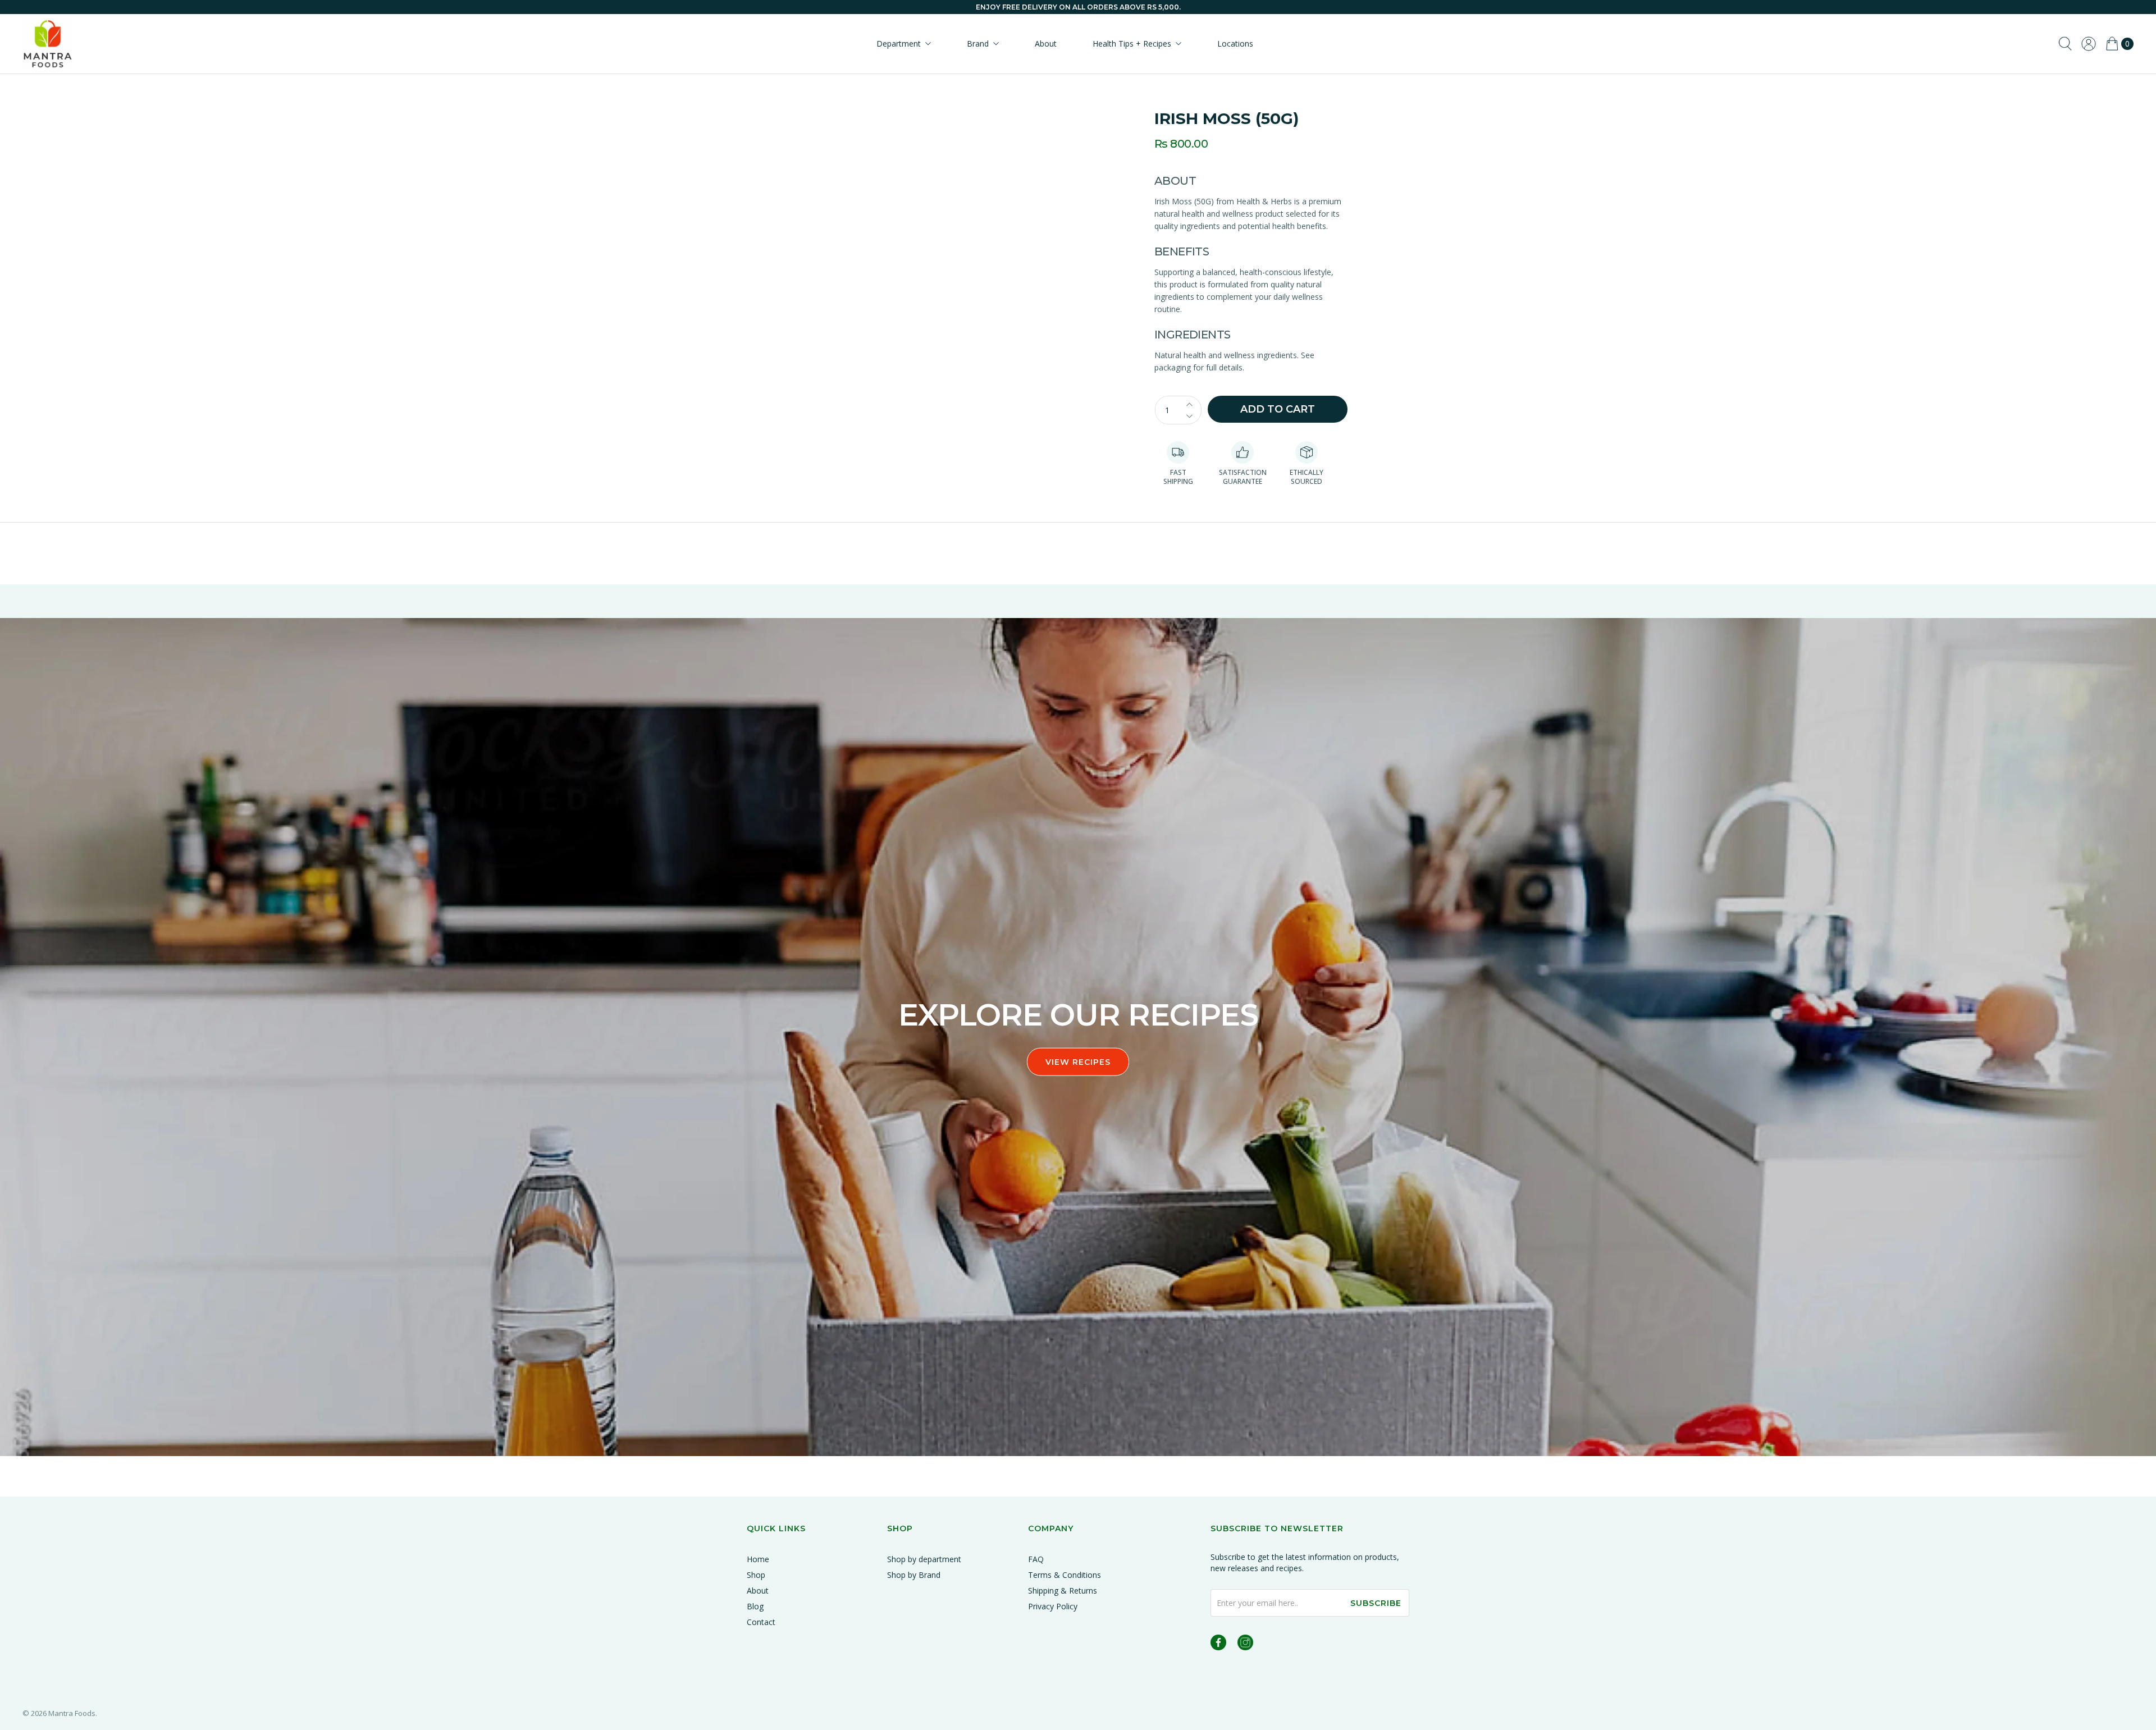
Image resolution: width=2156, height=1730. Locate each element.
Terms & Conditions (1065, 1575)
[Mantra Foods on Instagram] (1245, 1644)
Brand (978, 44)
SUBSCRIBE (1376, 1603)
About (1046, 44)
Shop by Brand (914, 1575)
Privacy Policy (1053, 1606)
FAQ (1036, 1559)
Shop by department (924, 1559)
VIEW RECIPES (1078, 1062)
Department (899, 44)
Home (758, 1559)
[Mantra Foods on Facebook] (1218, 1644)
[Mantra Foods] (48, 44)
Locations (1235, 44)
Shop (756, 1575)
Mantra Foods (72, 1713)
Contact (761, 1622)
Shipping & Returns (1063, 1591)
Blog (755, 1606)
